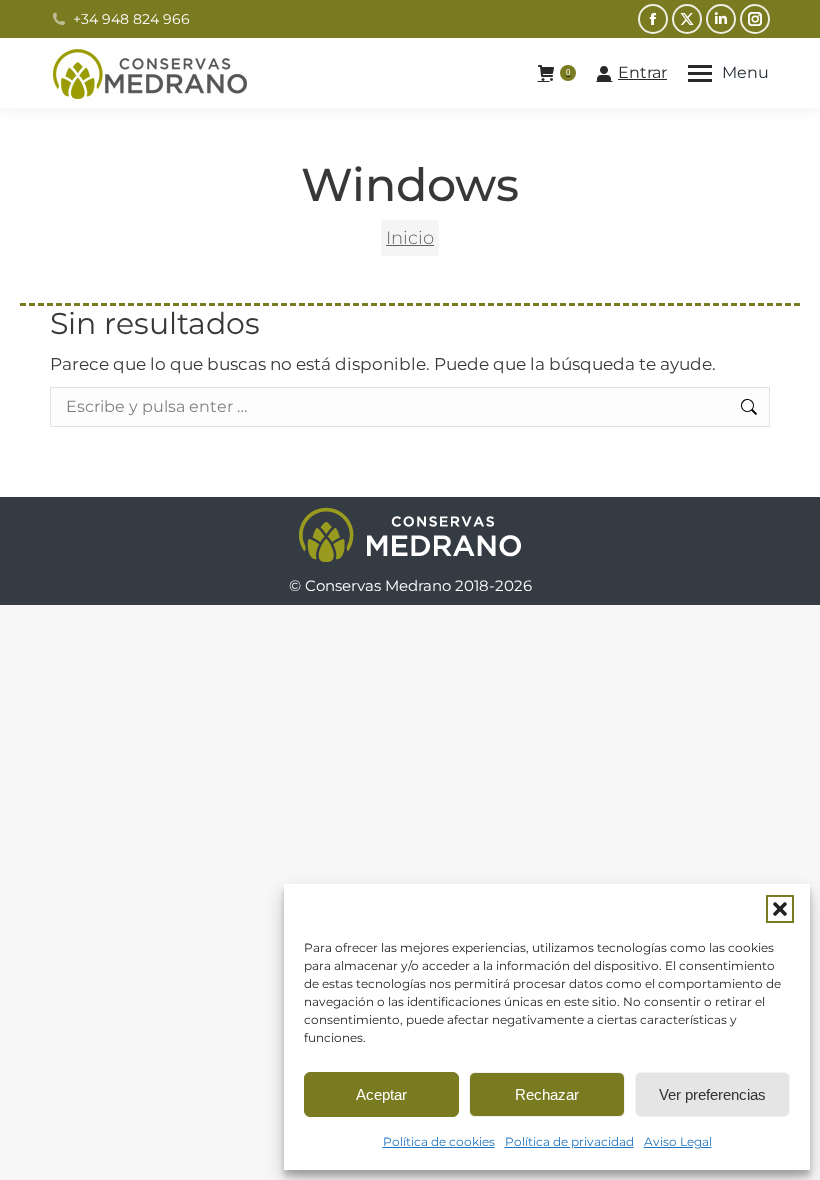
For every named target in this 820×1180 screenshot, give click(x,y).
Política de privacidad (569, 1141)
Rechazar (547, 1094)
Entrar (642, 72)
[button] (780, 909)
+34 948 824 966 (131, 19)
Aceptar (381, 1094)
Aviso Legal (678, 1141)
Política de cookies (439, 1141)
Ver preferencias (712, 1094)
